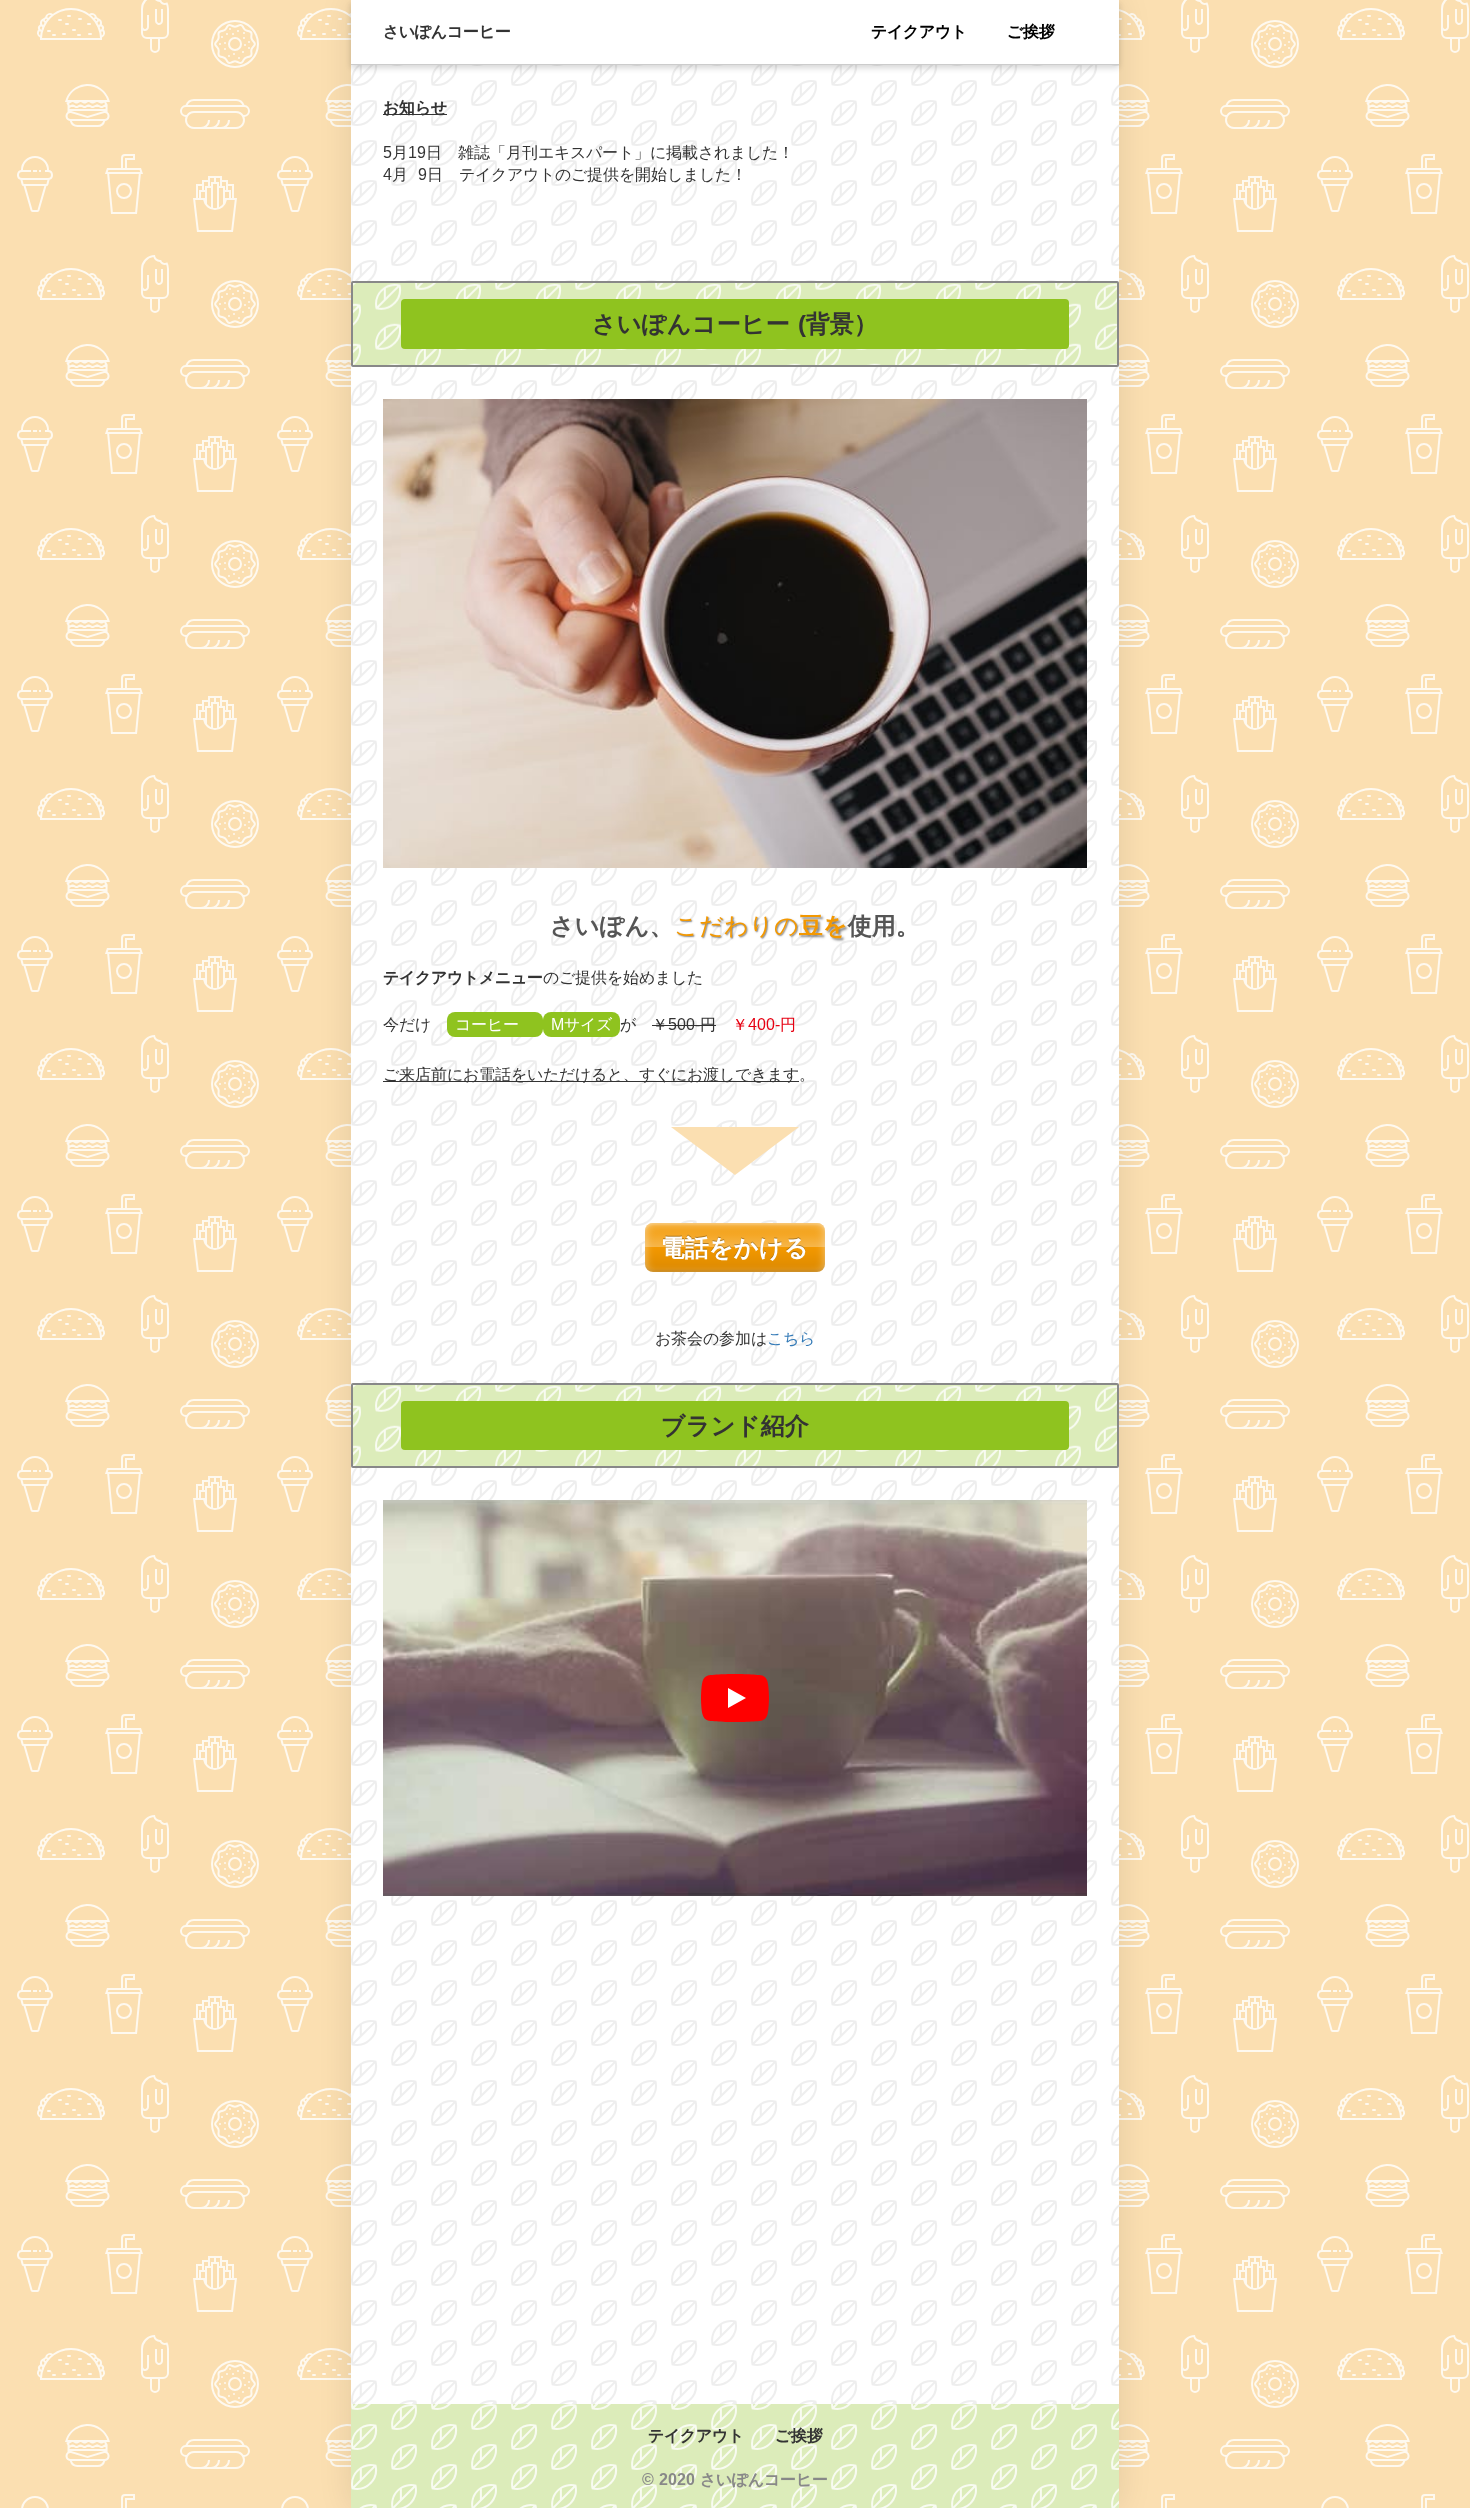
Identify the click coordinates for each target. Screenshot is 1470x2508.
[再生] (735, 1698)
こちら (791, 1338)
